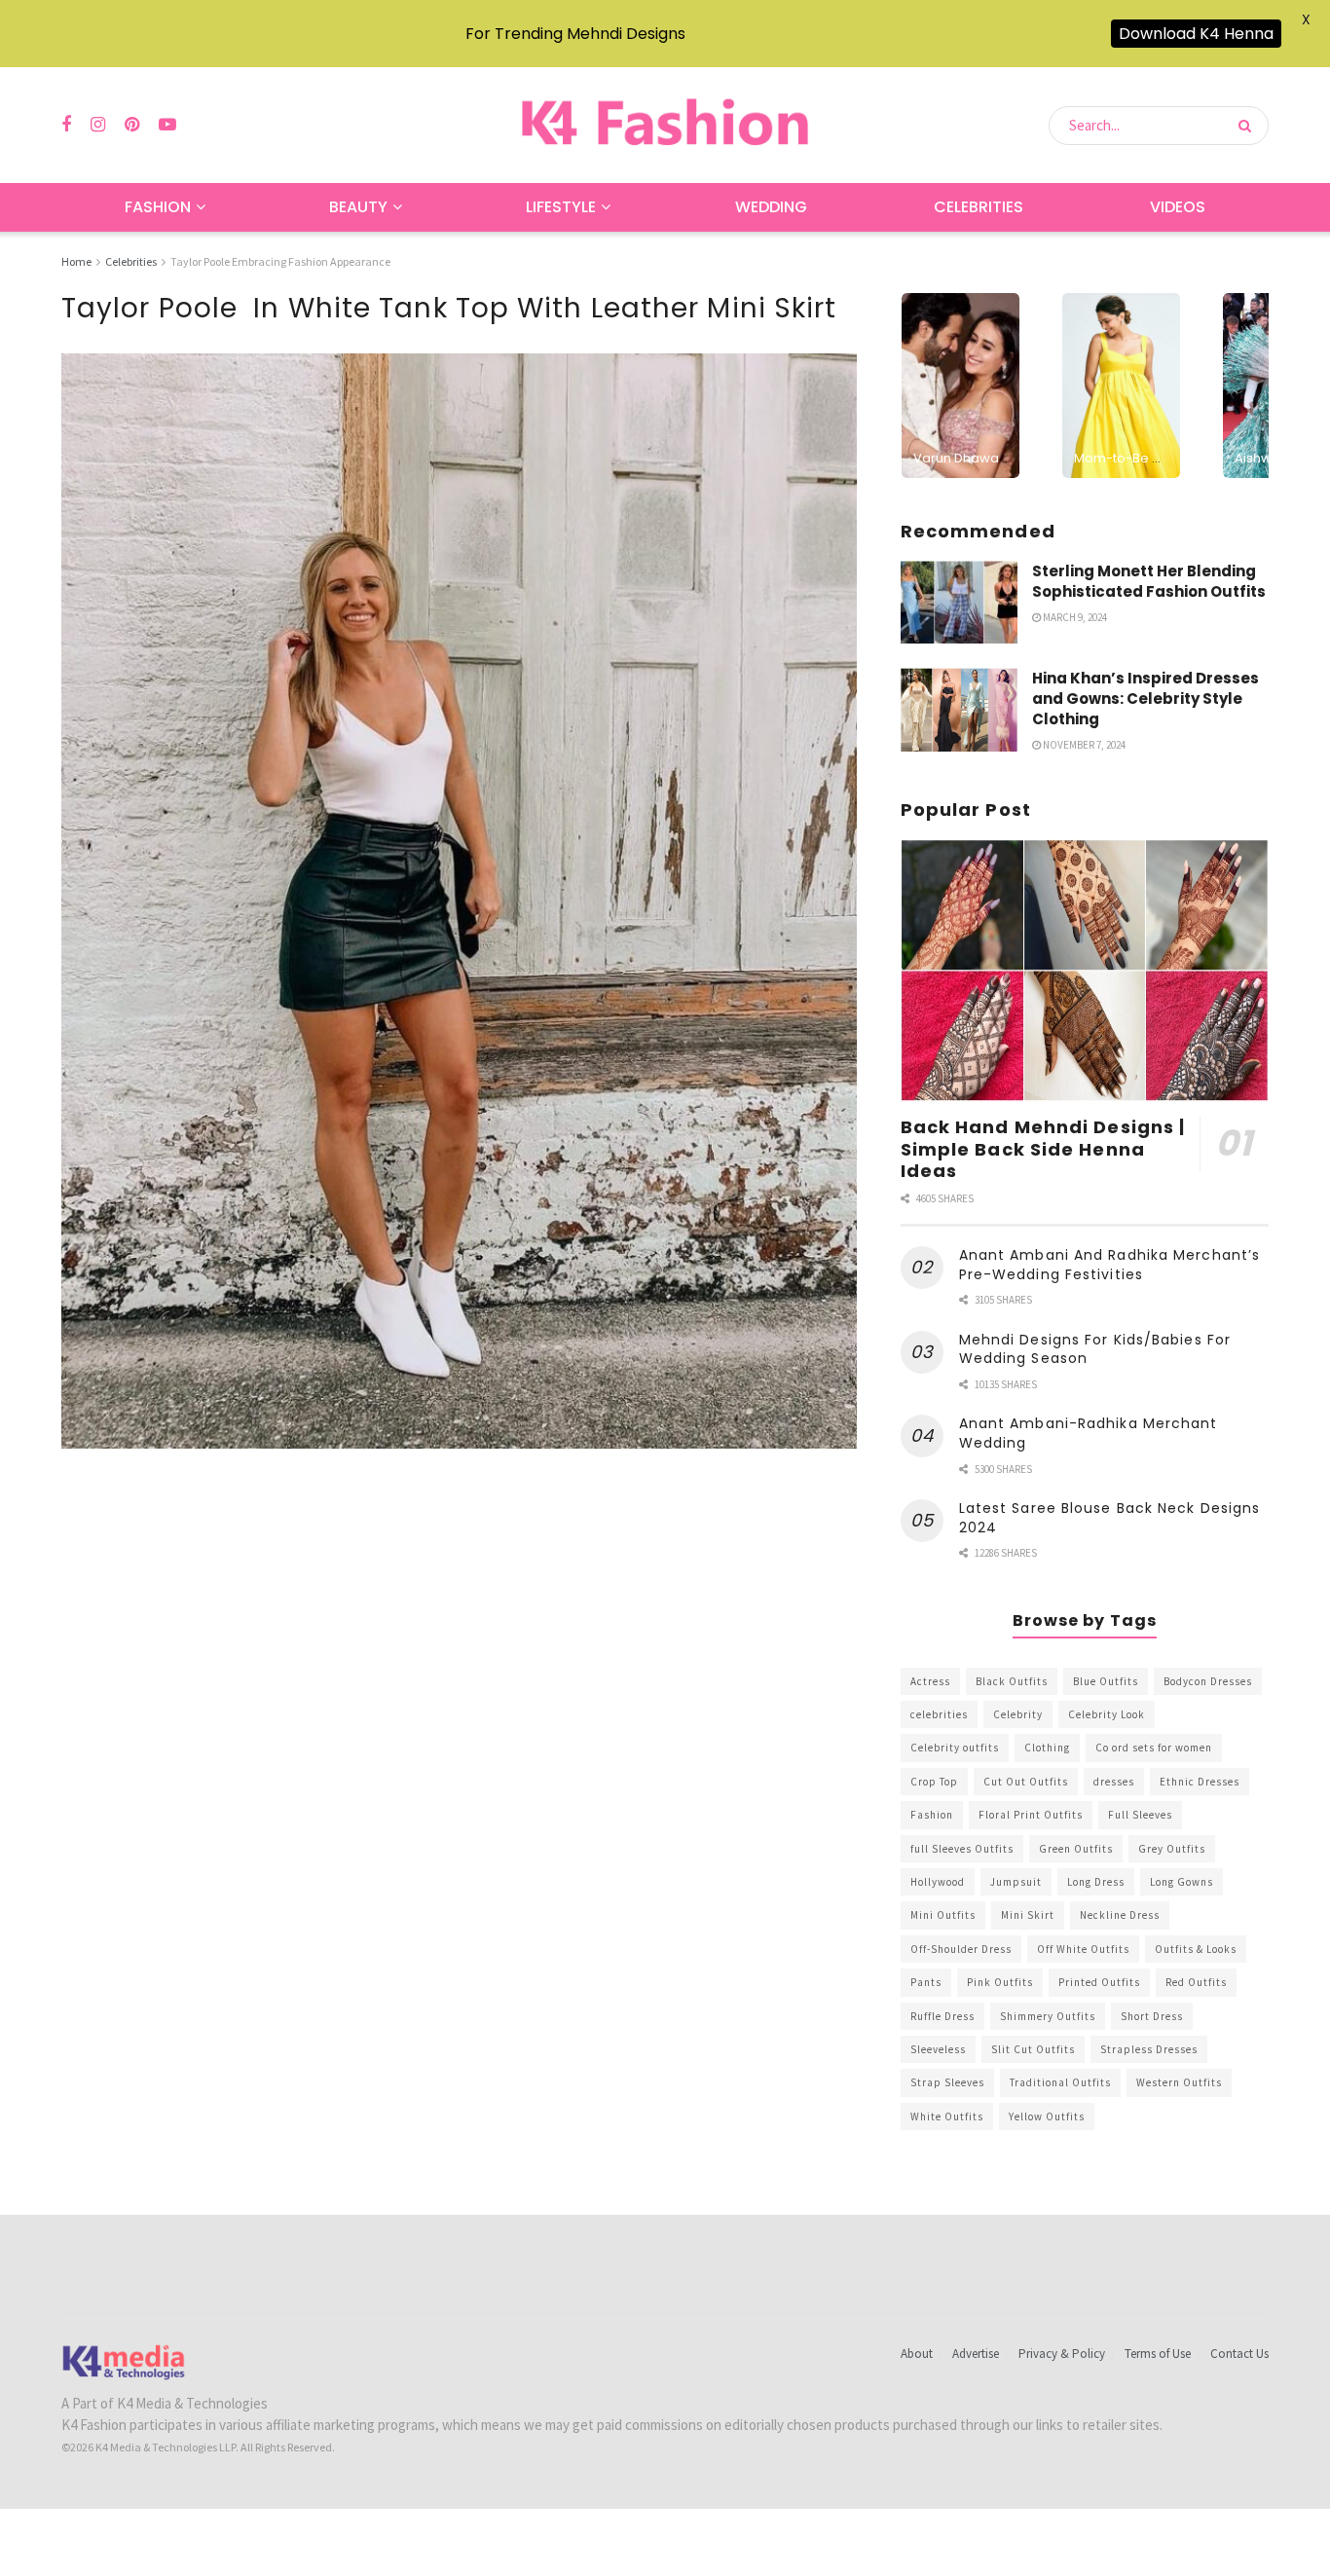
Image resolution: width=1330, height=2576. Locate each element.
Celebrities (979, 207)
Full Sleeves (1140, 1815)
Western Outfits (1179, 2082)
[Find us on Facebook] (66, 125)
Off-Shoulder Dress (961, 1949)
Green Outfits (1076, 1849)
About (917, 2354)
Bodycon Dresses (1208, 1681)
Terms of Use (1158, 2354)
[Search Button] (1249, 126)
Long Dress (1096, 1882)
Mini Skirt (1028, 1915)
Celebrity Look (1107, 1714)
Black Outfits (1012, 1681)
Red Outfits (1196, 1982)
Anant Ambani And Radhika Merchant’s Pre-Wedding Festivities (1110, 1265)
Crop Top (934, 1782)
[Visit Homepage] (665, 125)
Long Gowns (1182, 1882)
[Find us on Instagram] (98, 125)
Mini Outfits (943, 1915)
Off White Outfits (1083, 1949)
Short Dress (1152, 2016)
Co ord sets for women (1154, 1748)
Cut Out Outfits (1026, 1782)
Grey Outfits (1172, 1849)
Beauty (358, 207)
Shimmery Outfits (1048, 2016)
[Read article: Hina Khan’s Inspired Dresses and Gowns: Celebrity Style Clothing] (959, 710)
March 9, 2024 (1074, 617)
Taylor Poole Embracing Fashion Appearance (280, 261)
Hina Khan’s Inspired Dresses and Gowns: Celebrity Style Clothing (1145, 699)
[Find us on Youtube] (167, 125)
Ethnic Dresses (1200, 1782)
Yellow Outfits (1047, 2116)
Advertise (976, 2354)
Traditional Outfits (1060, 2082)
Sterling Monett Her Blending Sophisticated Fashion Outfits (1149, 581)
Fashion (158, 207)
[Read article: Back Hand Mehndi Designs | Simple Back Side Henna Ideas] (1085, 971)
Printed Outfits (1099, 1982)
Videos (1178, 207)
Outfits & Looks (1196, 1949)
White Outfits (947, 2116)
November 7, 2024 (1083, 745)
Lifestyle (561, 207)
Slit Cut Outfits (1033, 2049)
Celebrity (1018, 1714)
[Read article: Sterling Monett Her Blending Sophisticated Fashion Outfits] (959, 603)
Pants (926, 1982)
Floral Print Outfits (1031, 1815)
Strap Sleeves (947, 2082)
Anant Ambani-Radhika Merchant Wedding (1089, 1433)
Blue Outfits (1106, 1681)
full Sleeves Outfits (962, 1849)
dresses (1114, 1782)
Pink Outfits (1000, 1982)
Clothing (1047, 1748)
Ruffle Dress (942, 2016)
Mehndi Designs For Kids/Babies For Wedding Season (1095, 1349)
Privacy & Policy (1062, 2354)
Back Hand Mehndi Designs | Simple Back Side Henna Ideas (1043, 1149)
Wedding (771, 207)
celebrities (939, 1714)
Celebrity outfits (955, 1748)
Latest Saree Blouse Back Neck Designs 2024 (1110, 1518)
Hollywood (938, 1882)
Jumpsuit (1016, 1882)
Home (76, 261)
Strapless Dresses (1149, 2049)
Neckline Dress (1120, 1915)
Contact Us (1239, 2354)
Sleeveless (938, 2049)
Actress (930, 1681)
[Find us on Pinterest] (132, 125)
